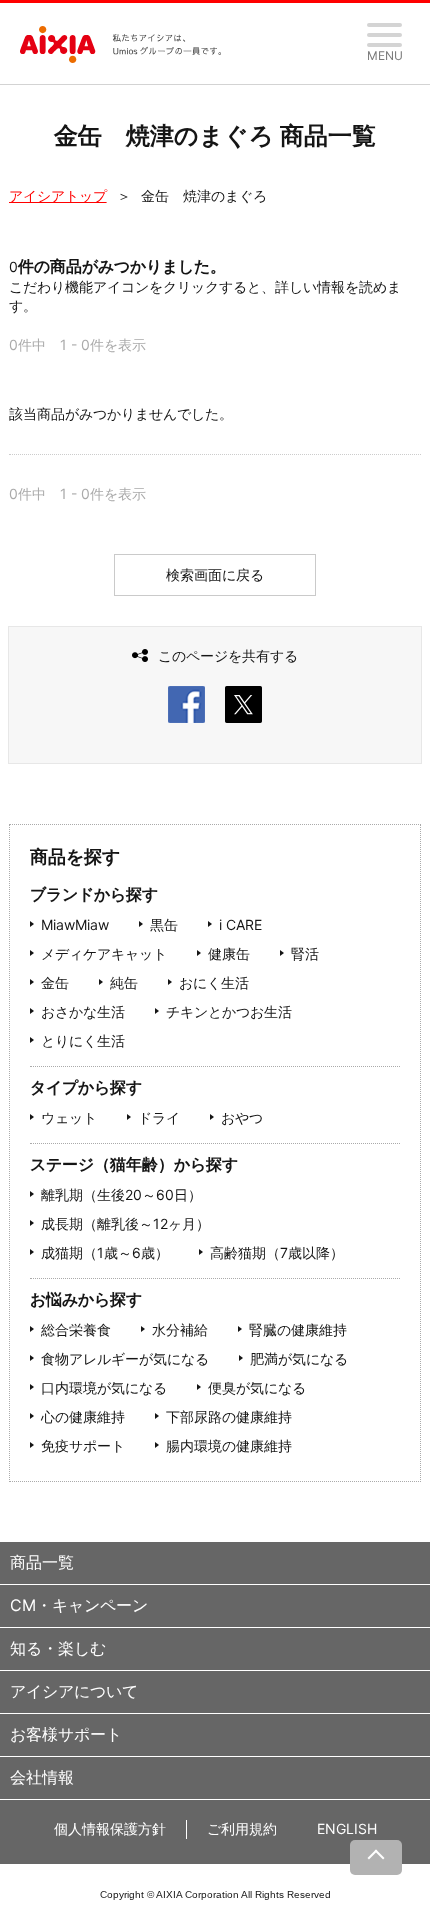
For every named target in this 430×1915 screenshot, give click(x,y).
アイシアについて (74, 1691)
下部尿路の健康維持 (229, 1416)
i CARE (240, 924)
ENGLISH (347, 1828)
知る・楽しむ (58, 1648)
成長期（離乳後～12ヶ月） (125, 1223)
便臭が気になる (257, 1387)
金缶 (55, 982)
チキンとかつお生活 (229, 1011)
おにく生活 (214, 982)
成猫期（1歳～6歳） (105, 1252)
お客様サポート (66, 1734)
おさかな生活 (83, 1011)
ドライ (159, 1117)
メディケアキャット (104, 953)
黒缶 (164, 924)
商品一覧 (42, 1562)
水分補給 (180, 1329)
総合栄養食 (76, 1329)
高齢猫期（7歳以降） (277, 1252)
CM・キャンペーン (79, 1605)
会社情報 (42, 1777)
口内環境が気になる (104, 1387)
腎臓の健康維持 (298, 1329)
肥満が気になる (299, 1358)
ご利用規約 (242, 1828)
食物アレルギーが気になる (125, 1358)
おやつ (242, 1117)
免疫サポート (83, 1445)
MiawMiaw (75, 924)
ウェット (69, 1117)
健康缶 (229, 953)
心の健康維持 (83, 1416)
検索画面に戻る (215, 574)
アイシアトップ (58, 195)
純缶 (124, 982)
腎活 (305, 953)
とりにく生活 (83, 1040)
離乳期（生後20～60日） (121, 1194)
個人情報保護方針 (110, 1828)
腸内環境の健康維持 (229, 1445)
